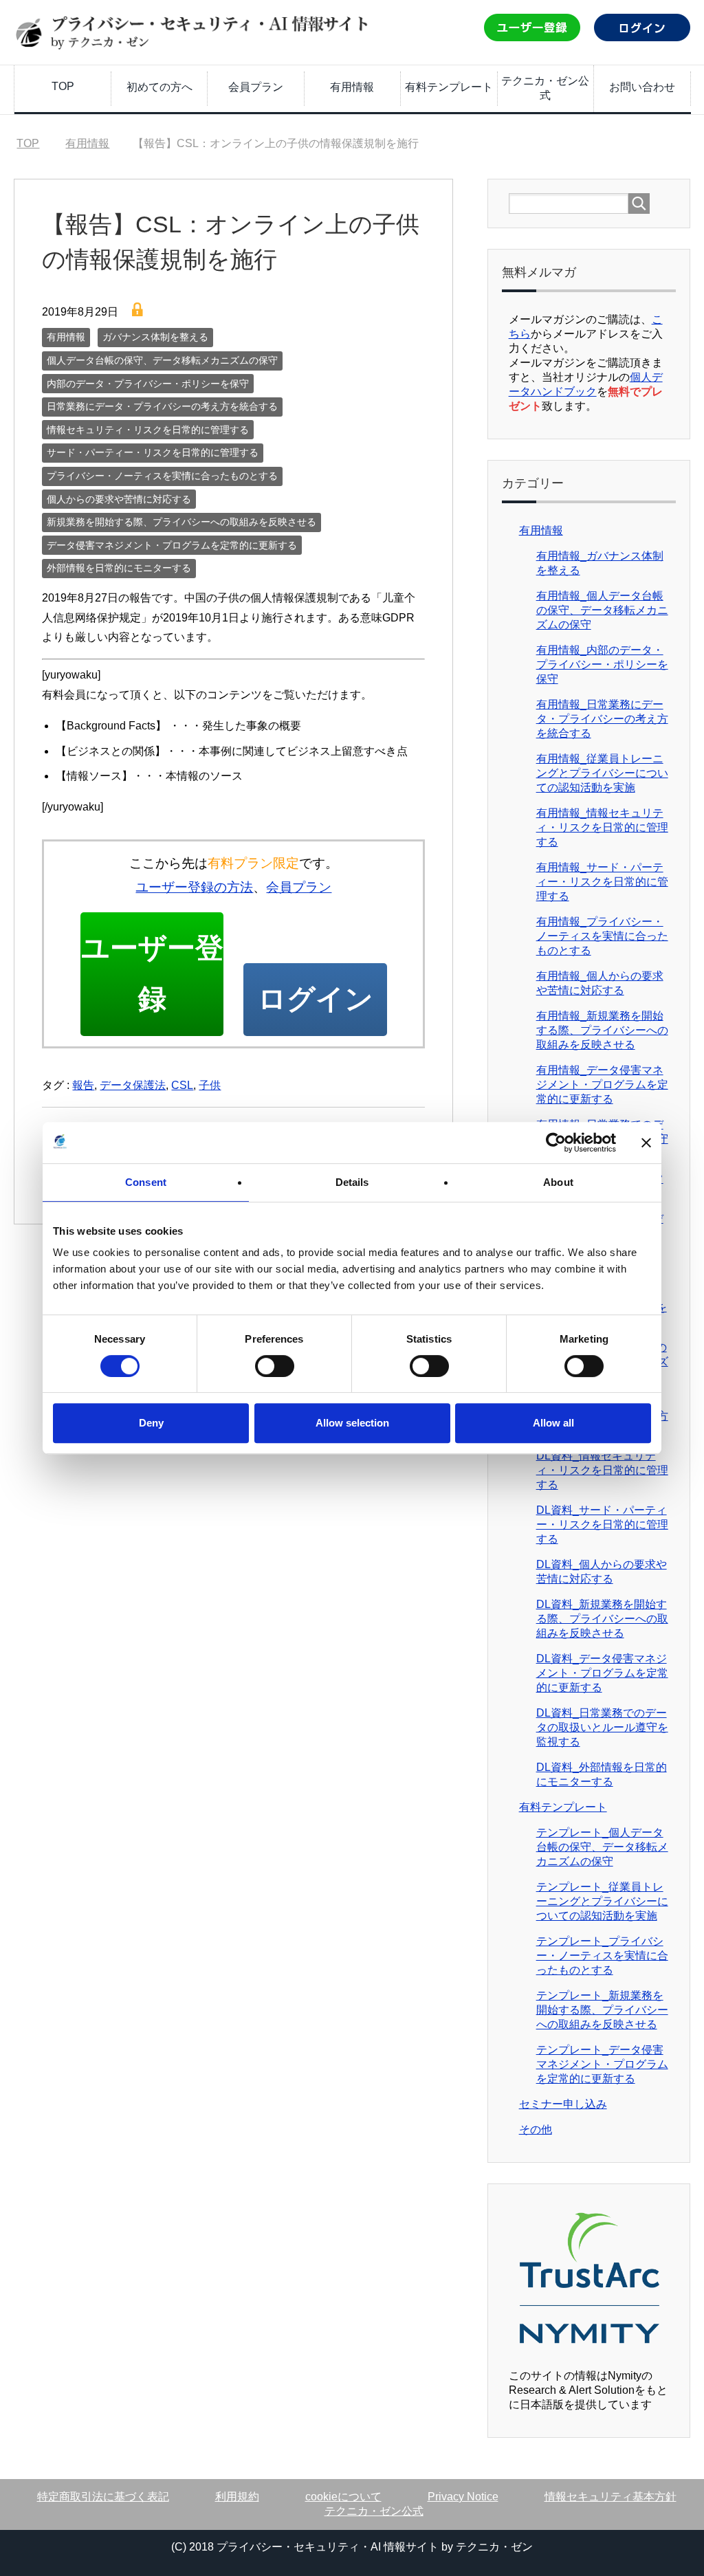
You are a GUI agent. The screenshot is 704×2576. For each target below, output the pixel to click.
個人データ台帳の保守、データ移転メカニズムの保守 (162, 360)
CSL (182, 1085)
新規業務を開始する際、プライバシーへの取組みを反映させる (181, 522)
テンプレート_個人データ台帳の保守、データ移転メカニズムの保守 (602, 1847)
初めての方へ (159, 87)
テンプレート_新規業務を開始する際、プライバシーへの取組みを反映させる (602, 2010)
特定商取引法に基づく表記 (103, 2497)
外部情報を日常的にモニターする (119, 568)
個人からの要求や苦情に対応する (119, 499)
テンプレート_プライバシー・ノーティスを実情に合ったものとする (602, 1956)
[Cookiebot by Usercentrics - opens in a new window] (556, 1143)
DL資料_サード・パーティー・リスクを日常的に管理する (602, 1524)
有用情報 (352, 87)
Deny (151, 1423)
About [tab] (558, 1182)
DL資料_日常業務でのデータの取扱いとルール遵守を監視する (602, 1727)
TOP (63, 86)
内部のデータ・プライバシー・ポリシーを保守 (148, 384)
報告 (83, 1085)
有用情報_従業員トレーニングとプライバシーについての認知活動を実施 (602, 773)
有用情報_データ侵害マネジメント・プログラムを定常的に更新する (602, 1085)
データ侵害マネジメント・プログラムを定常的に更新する (172, 545)
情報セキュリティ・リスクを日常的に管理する (148, 430)
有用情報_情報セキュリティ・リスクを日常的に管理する (602, 827)
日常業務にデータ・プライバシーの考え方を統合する (162, 406)
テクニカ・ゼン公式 (545, 88)
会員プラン (256, 87)
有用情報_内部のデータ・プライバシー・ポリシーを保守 (602, 664)
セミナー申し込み (563, 2104)
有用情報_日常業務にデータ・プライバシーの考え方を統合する (602, 719)
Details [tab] (352, 1182)
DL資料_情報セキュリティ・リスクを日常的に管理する (602, 1470)
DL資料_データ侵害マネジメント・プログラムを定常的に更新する (602, 1673)
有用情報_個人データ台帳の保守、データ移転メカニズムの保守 (602, 610)
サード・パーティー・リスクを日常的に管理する (153, 452)
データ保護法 (133, 1085)
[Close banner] (646, 1143)
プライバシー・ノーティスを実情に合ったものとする (162, 476)
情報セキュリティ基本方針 (610, 2497)
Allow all (553, 1423)
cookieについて (343, 2497)
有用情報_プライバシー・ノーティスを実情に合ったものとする (602, 936)
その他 (536, 2129)
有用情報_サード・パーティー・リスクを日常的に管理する (602, 882)
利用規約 (237, 2497)
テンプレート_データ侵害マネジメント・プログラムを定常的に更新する (602, 2064)
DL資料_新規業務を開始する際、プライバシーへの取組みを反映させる (602, 1619)
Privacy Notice (463, 2497)
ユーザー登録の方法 (194, 887)
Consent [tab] (146, 1182)
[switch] (275, 1366)
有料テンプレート (449, 87)
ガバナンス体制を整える (155, 337)
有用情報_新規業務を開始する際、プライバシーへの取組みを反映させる (602, 1030)
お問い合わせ (642, 87)
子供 (210, 1085)
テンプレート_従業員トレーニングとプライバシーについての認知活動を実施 (602, 1901)
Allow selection (352, 1423)
